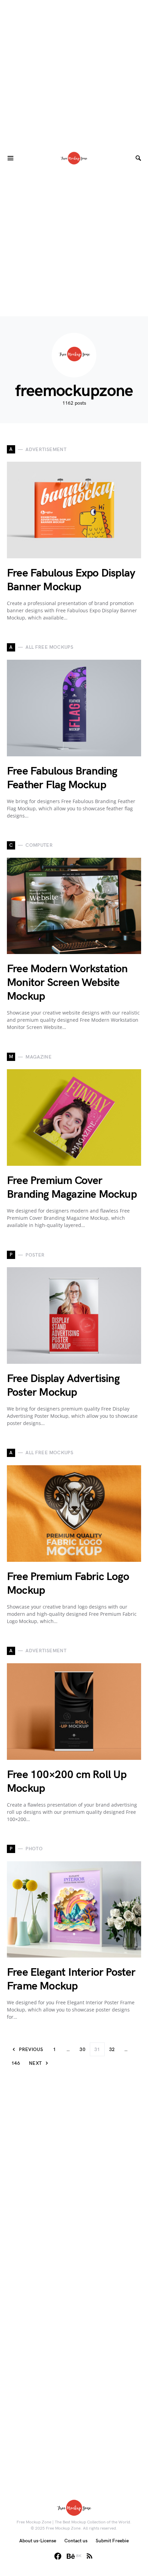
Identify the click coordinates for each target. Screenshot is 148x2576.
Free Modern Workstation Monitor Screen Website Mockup (67, 983)
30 (82, 2049)
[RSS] (89, 2556)
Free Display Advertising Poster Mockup (63, 1386)
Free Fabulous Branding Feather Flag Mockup (62, 778)
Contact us (76, 2541)
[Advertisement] (74, 74)
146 (16, 2063)
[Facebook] (58, 2556)
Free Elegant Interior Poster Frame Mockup (71, 1979)
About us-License (38, 2541)
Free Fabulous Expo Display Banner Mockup (71, 580)
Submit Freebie (112, 2541)
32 (112, 2049)
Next (35, 2063)
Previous (31, 2049)
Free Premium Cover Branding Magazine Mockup (72, 1188)
